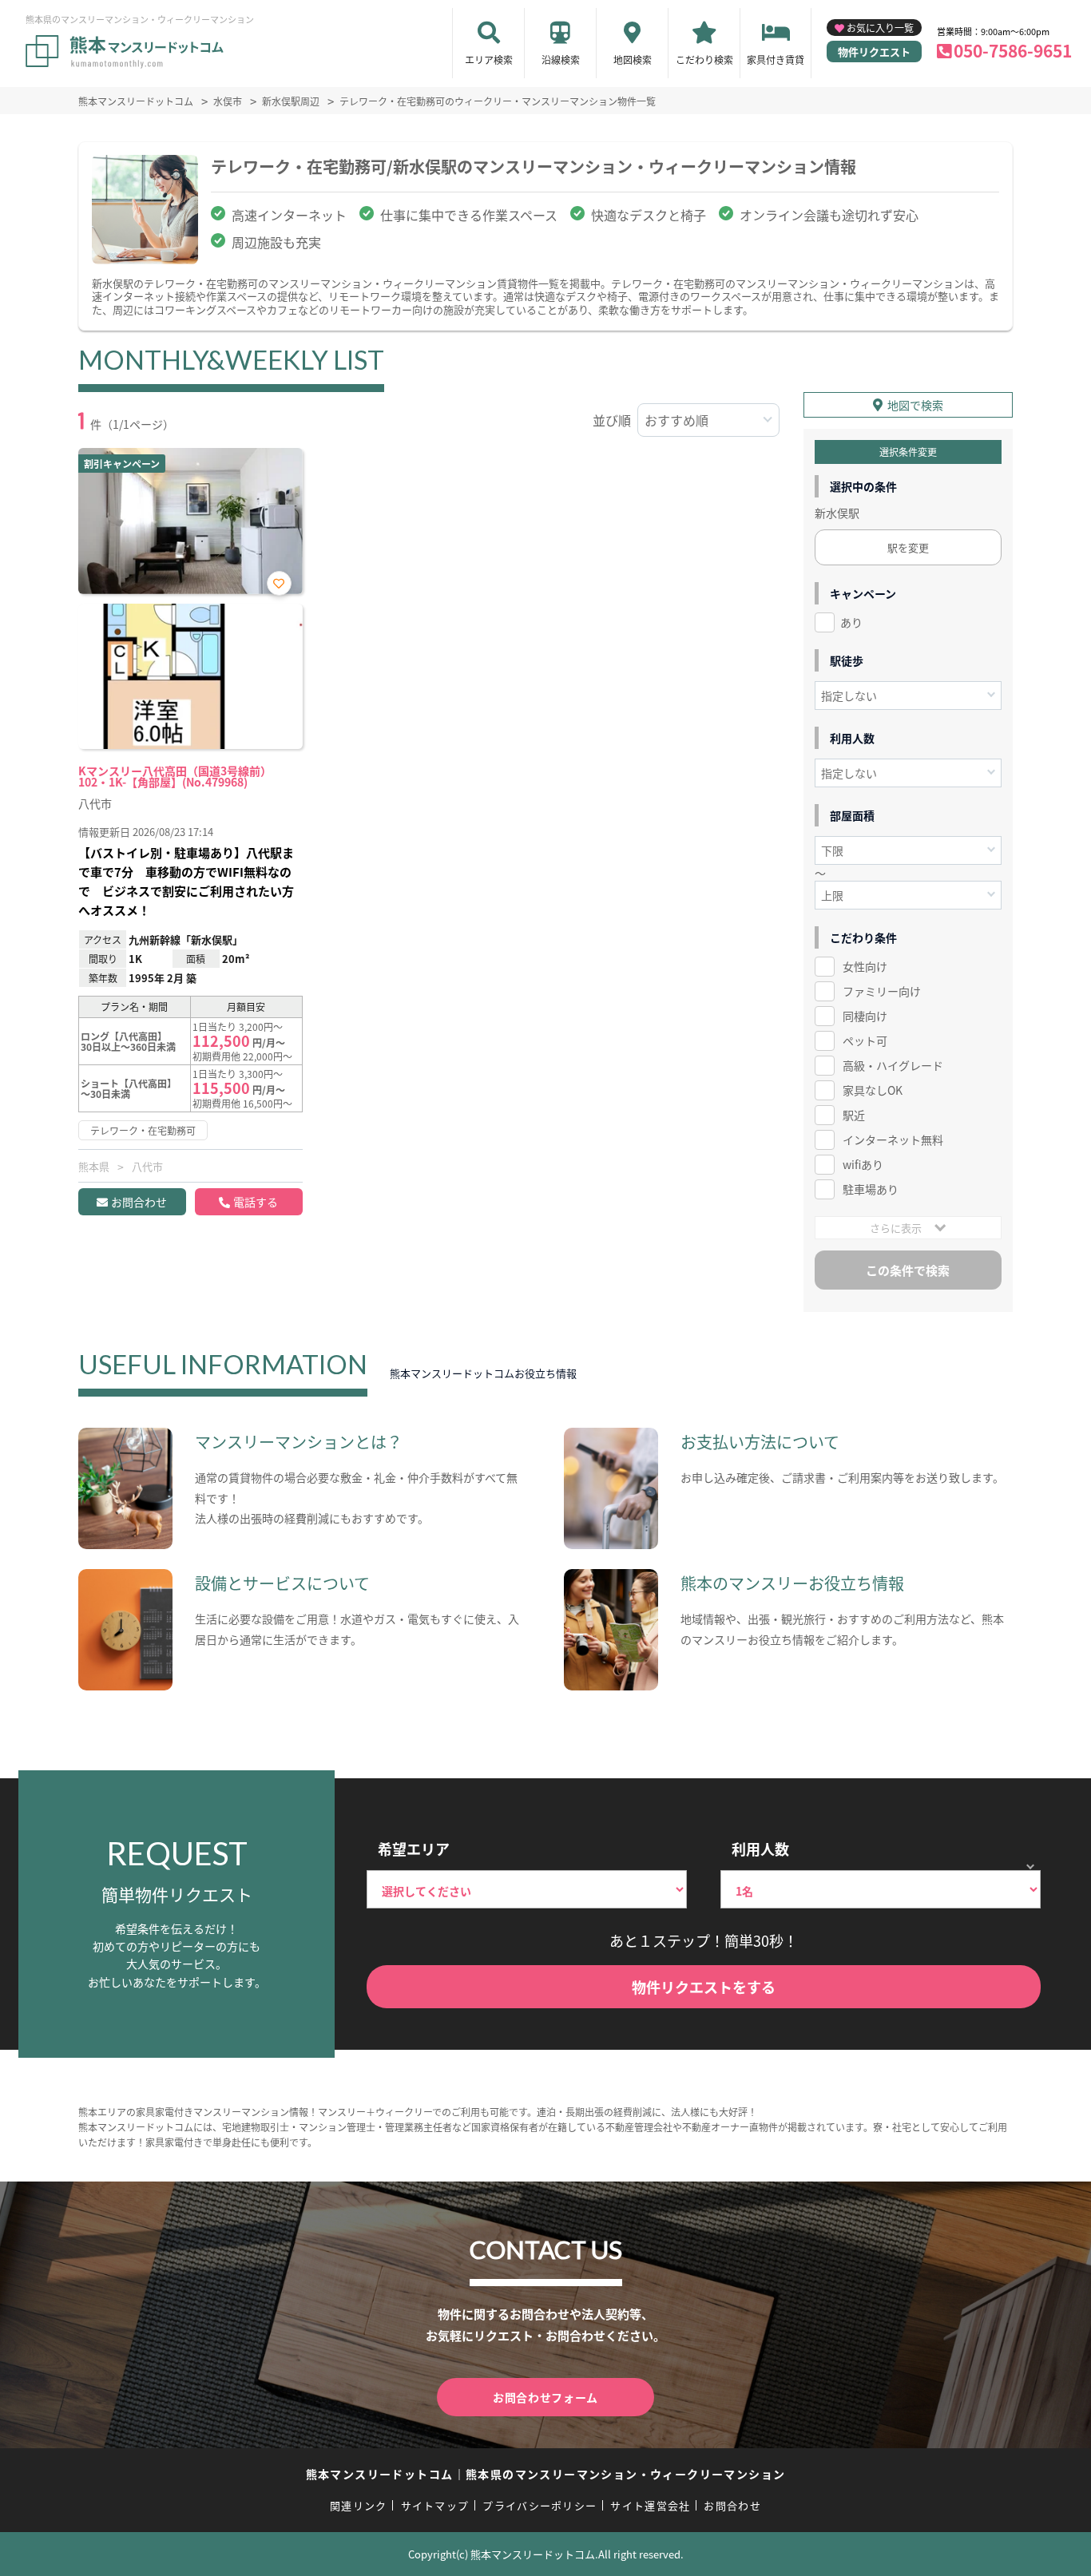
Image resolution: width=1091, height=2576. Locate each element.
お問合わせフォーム (545, 2397)
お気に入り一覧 (880, 28)
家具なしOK (873, 1090)
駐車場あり (871, 1189)
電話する (256, 1202)
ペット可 (865, 1040)
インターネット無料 (893, 1139)
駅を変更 (908, 547)
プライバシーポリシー (540, 2505)
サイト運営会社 (650, 2505)
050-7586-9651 (1013, 50)
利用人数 (760, 1849)
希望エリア (414, 1849)
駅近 (854, 1115)
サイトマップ (435, 2505)
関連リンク (359, 2505)
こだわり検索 (704, 59)
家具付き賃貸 (776, 59)
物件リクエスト (874, 52)
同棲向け (865, 1016)
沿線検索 (561, 59)
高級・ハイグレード (893, 1065)
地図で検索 (915, 405)
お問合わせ (139, 1202)
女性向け (865, 966)
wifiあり (863, 1164)
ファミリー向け (882, 991)
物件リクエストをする (704, 1987)
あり (851, 622)
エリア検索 (489, 59)
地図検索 (633, 59)
